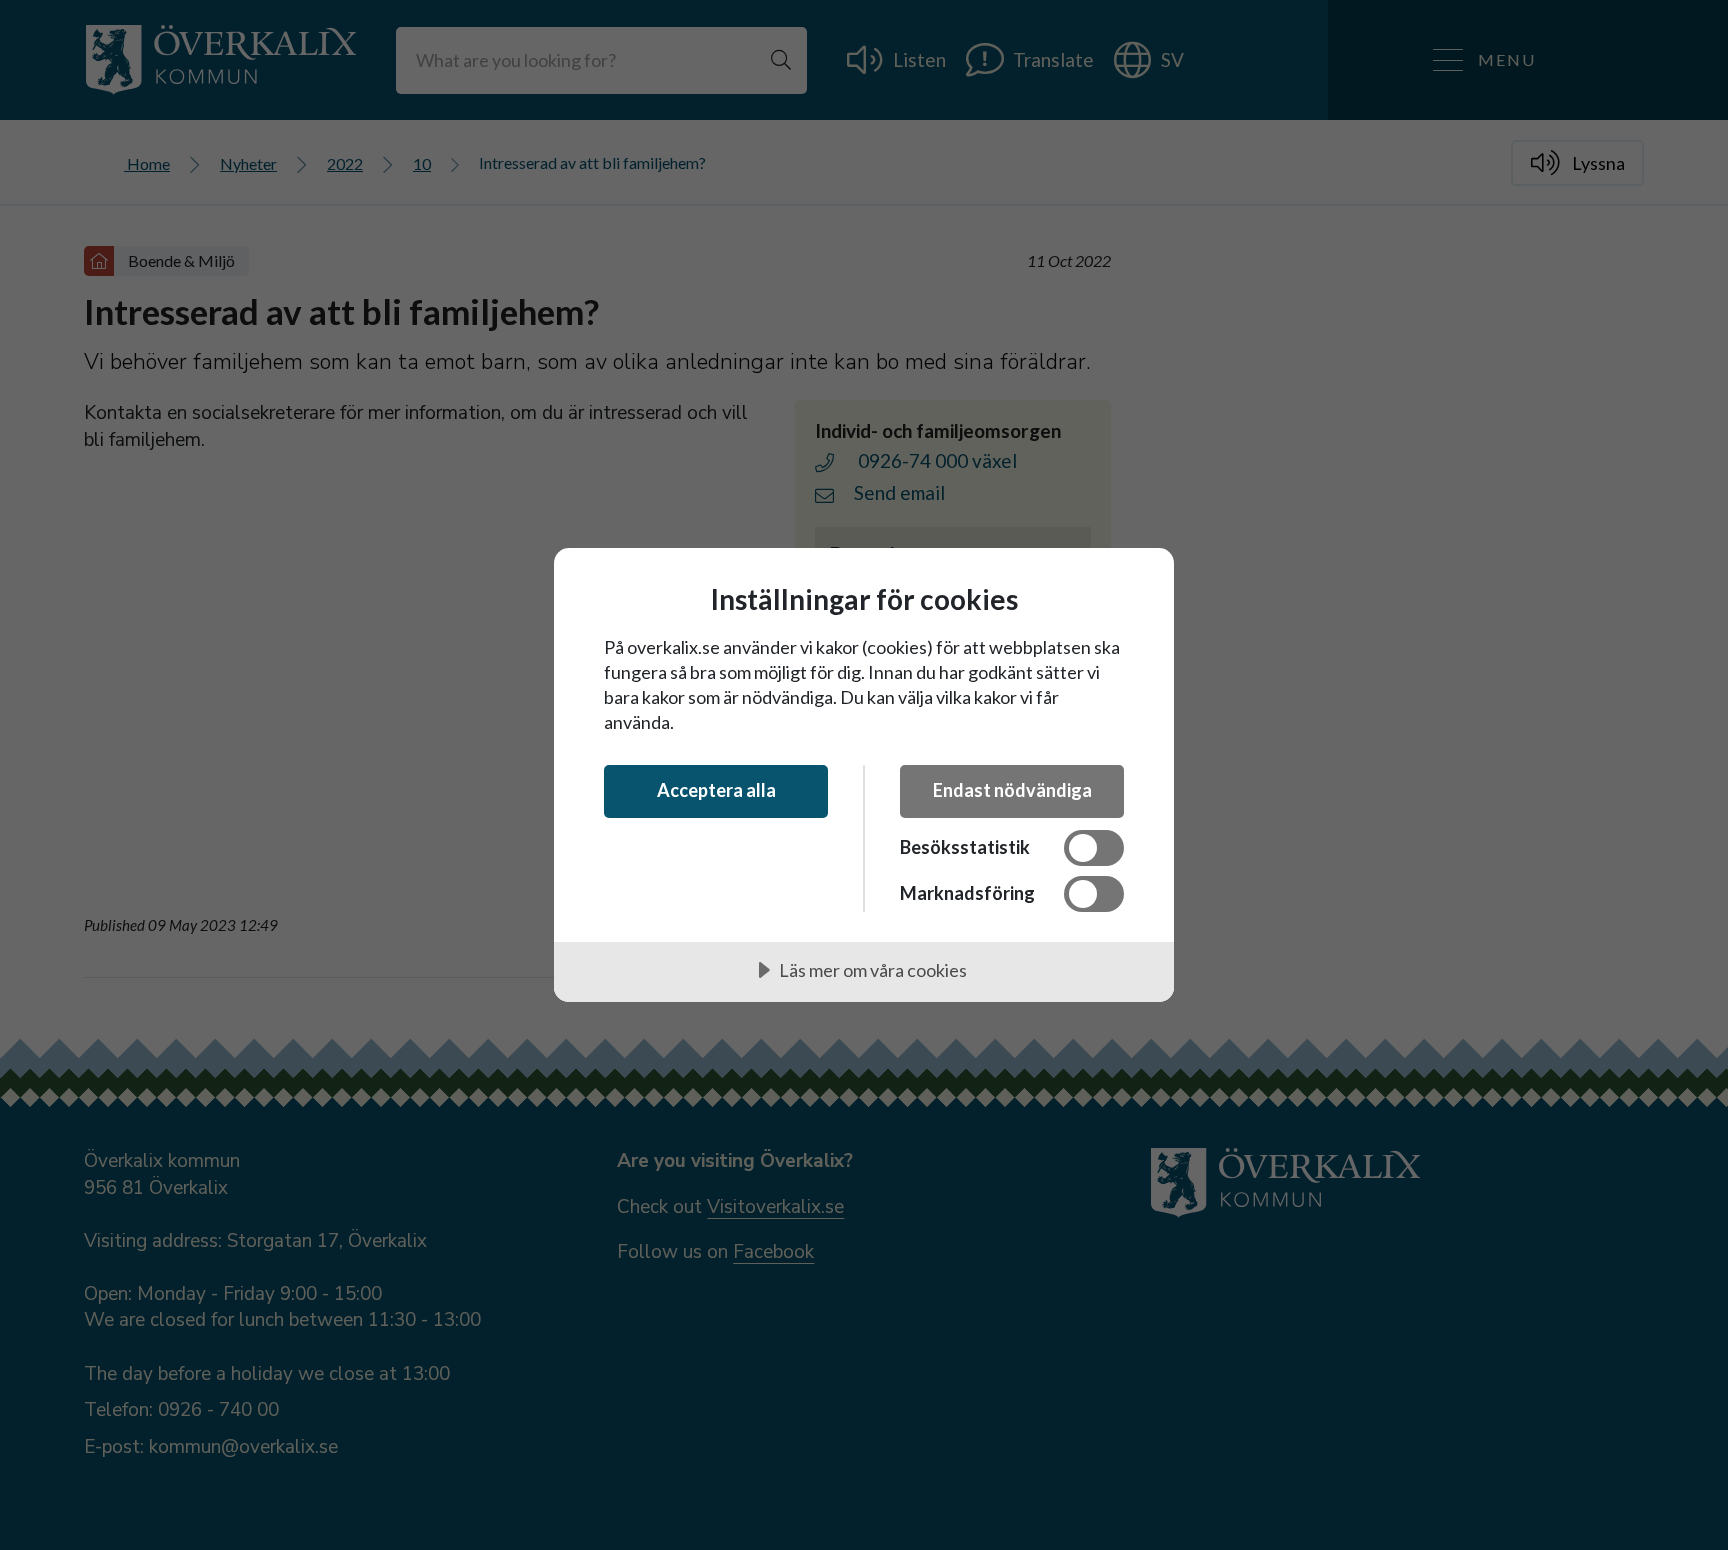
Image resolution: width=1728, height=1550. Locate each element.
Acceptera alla (716, 790)
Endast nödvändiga (1012, 790)
